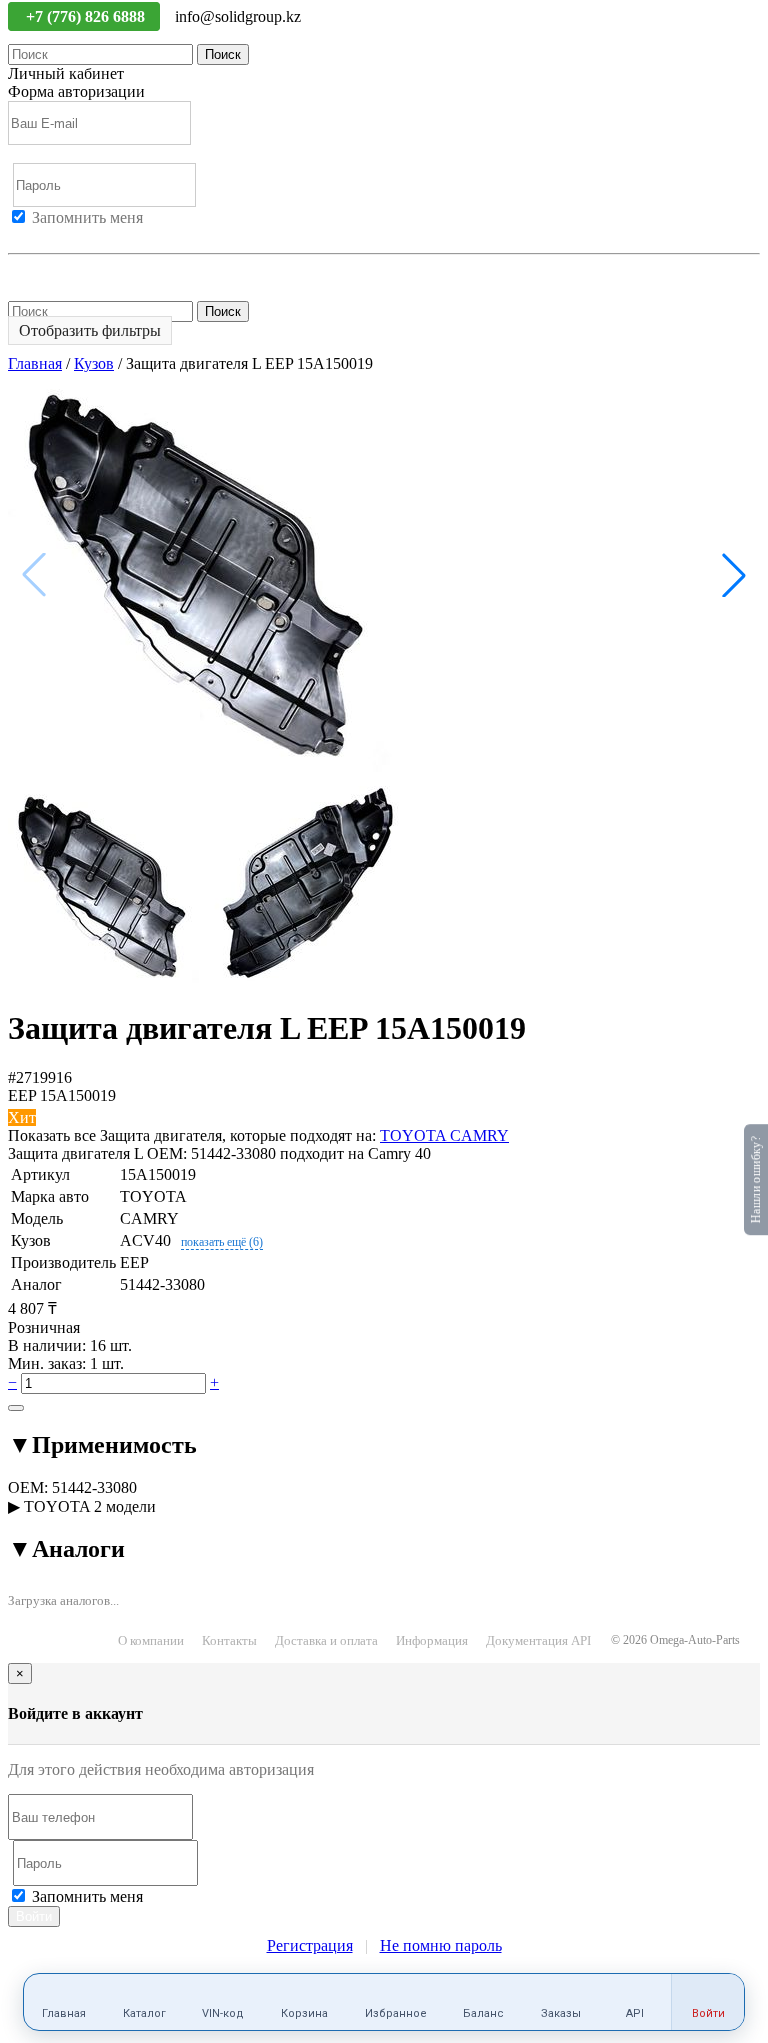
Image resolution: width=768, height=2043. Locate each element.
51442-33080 (94, 1487)
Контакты (229, 1640)
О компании (151, 1640)
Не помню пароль (69, 271)
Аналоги (66, 1549)
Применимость (102, 1445)
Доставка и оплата (326, 1640)
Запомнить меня (87, 217)
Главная (35, 363)
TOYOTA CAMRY (444, 1135)
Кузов (94, 363)
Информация (432, 1640)
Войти (30, 235)
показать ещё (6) (222, 1242)
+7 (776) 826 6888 (87, 16)
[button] (734, 575)
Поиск (223, 54)
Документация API (538, 1640)
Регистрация (99, 235)
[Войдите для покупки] (16, 1408)
